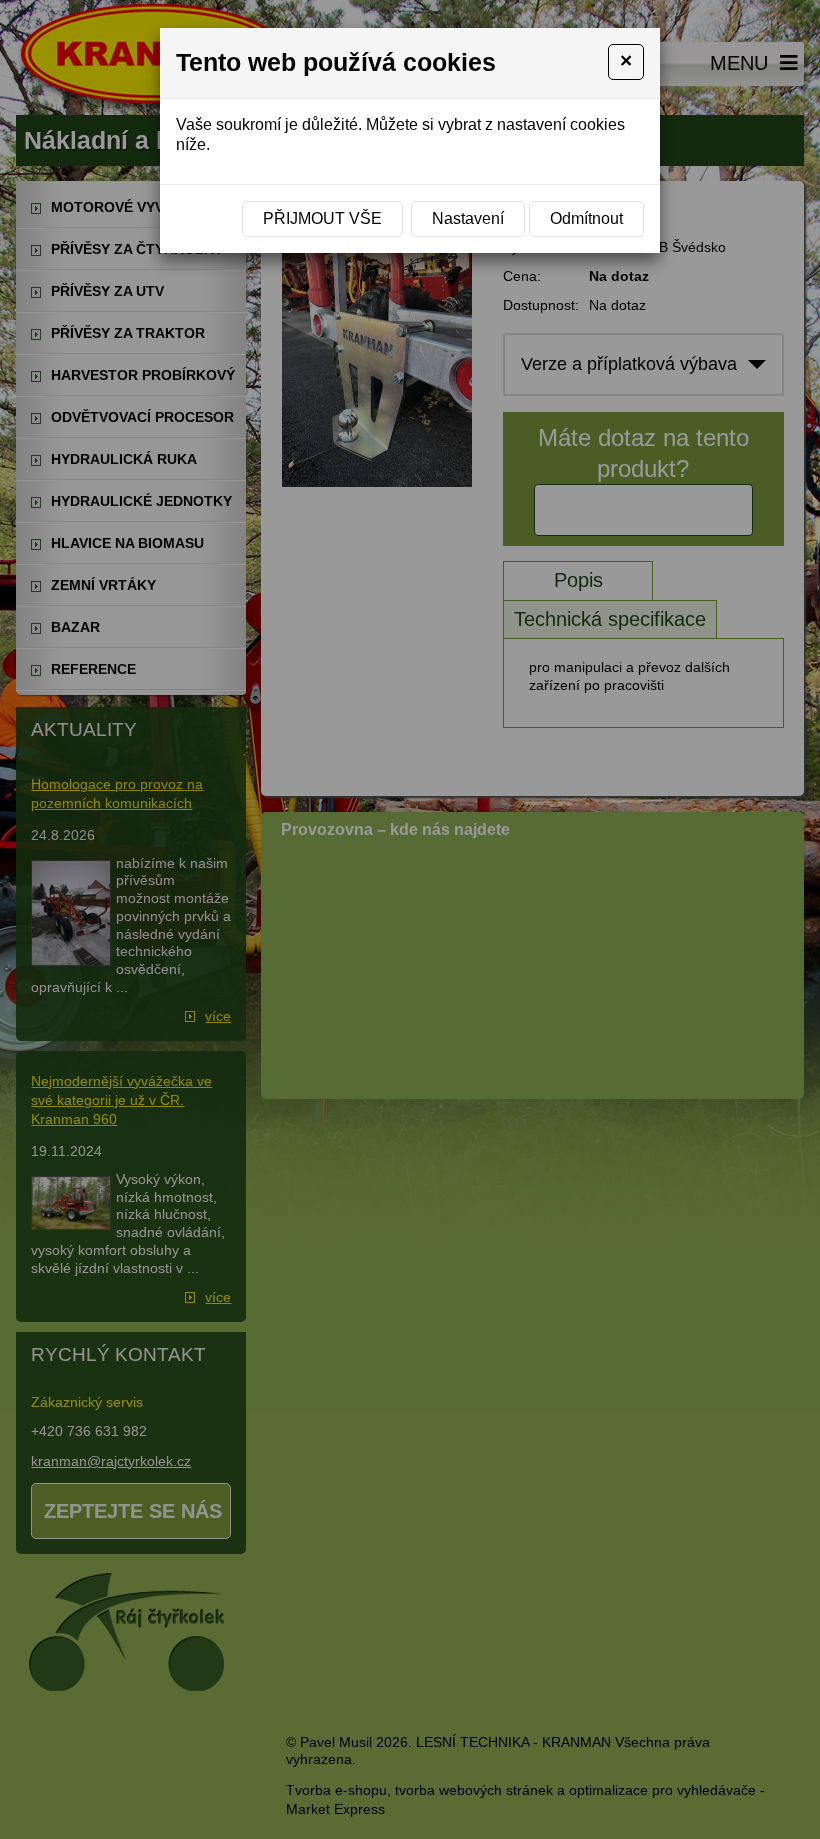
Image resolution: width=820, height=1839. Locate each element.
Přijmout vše (322, 218)
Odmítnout (586, 218)
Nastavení (468, 218)
